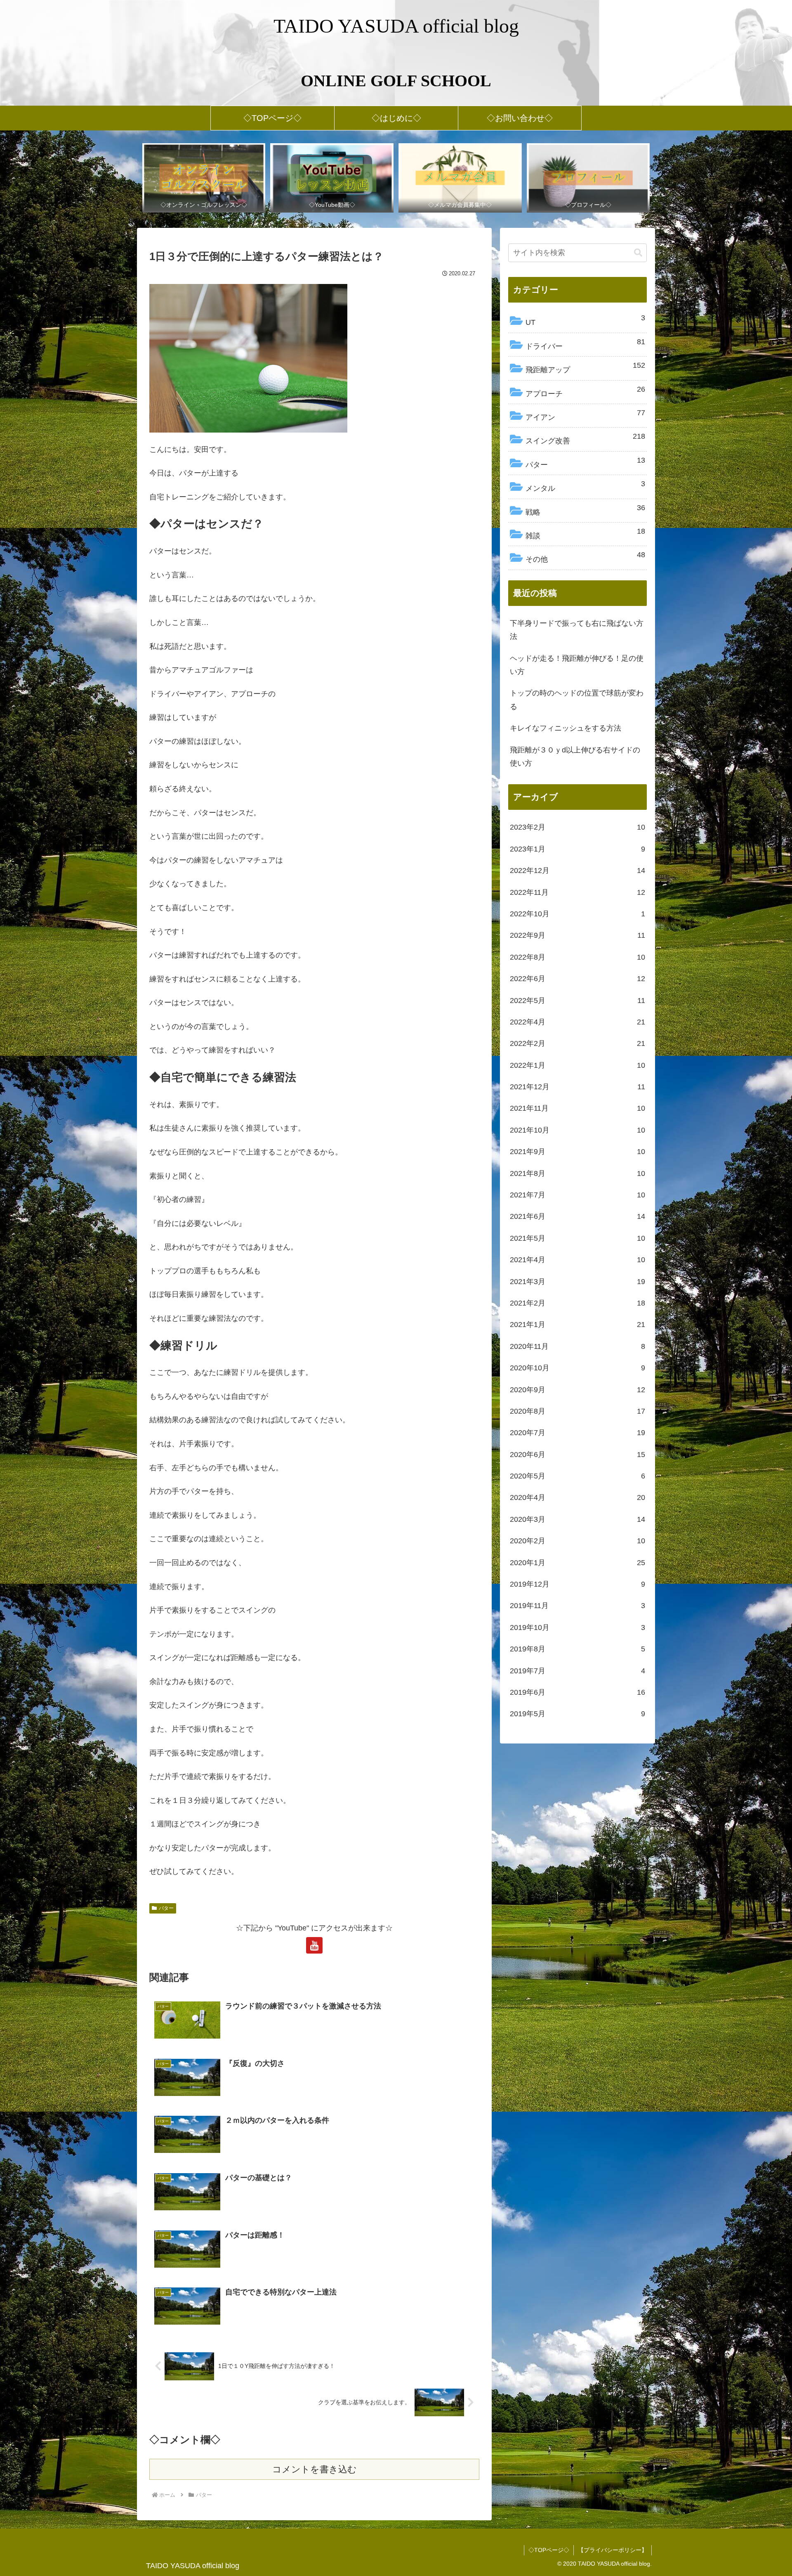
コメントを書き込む (315, 2469)
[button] (638, 253)
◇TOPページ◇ (549, 2550)
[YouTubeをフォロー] (314, 1945)
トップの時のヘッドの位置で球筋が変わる (577, 700)
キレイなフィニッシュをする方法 (566, 728)
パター (166, 1908)
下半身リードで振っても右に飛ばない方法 (577, 630)
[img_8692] (248, 357)
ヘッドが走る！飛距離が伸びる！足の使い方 (577, 665)
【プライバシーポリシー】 (613, 2550)
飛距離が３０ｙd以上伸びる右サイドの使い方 (575, 757)
